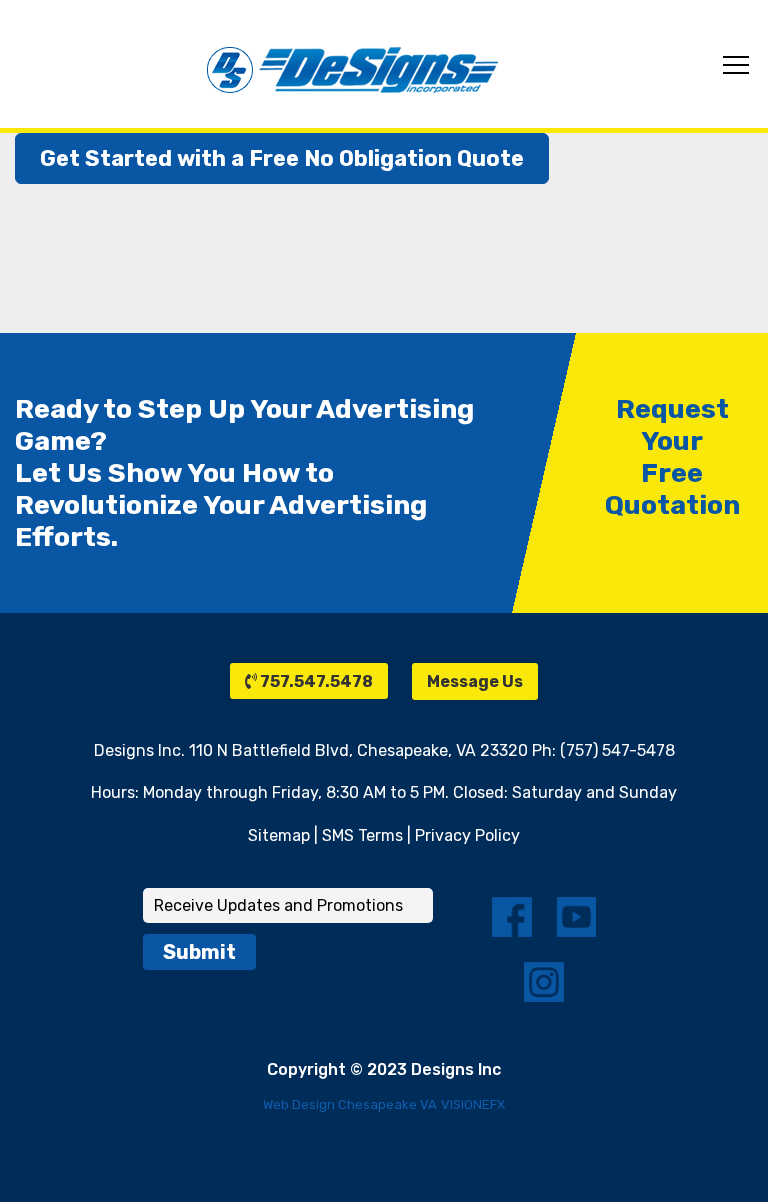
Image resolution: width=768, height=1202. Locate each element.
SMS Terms (362, 835)
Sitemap (279, 835)
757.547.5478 (315, 681)
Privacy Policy (467, 835)
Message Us (475, 681)
